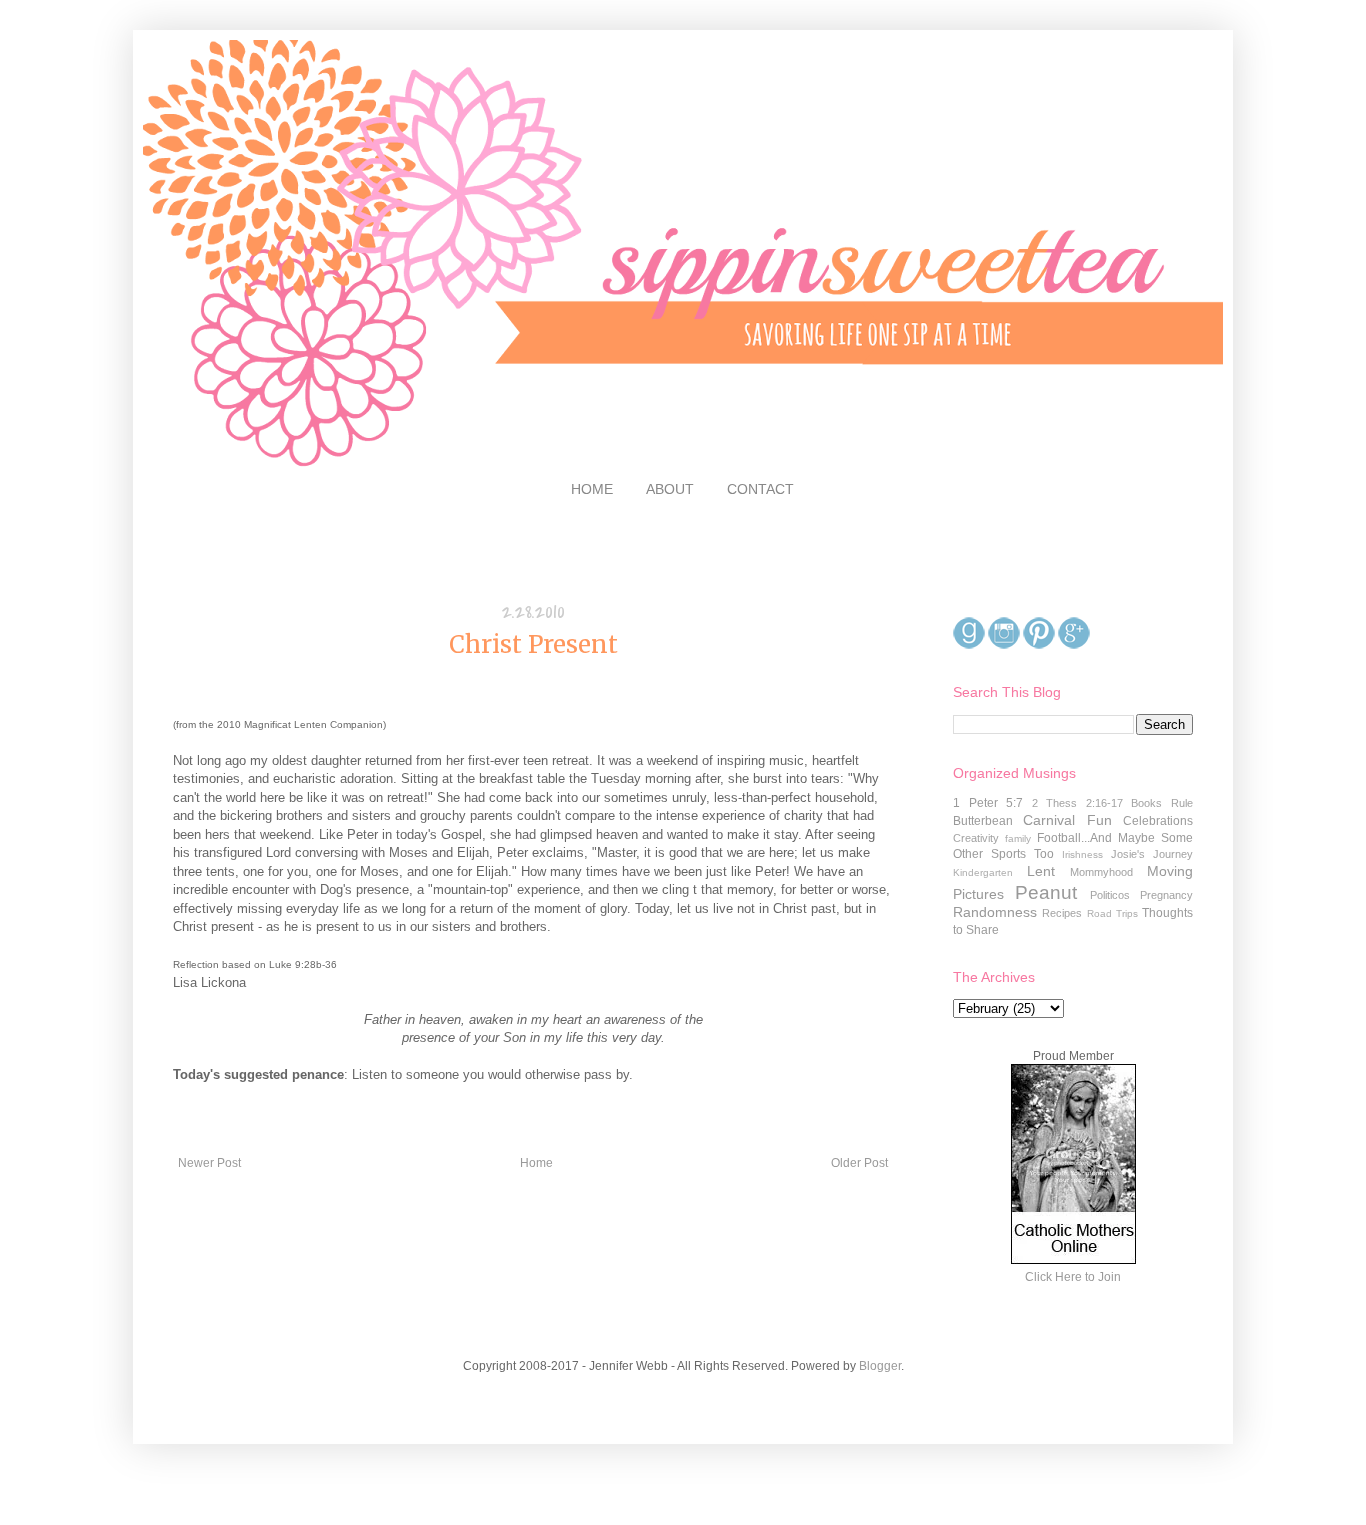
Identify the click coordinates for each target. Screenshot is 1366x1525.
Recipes (1062, 913)
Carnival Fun (1067, 820)
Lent (1041, 871)
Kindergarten (983, 872)
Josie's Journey (1152, 854)
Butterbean (983, 821)
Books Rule (1162, 803)
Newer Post (209, 1163)
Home (536, 1163)
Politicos (1110, 895)
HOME (592, 489)
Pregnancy (1166, 895)
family (1018, 838)
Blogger (880, 1366)
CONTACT (760, 489)
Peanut (1046, 892)
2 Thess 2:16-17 (1077, 803)
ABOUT (670, 489)
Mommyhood (1101, 872)
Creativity (976, 838)
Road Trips (1112, 913)
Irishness (1082, 854)
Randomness (995, 912)
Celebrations (1158, 821)
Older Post (859, 1163)
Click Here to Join (1073, 1277)
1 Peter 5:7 (988, 803)
